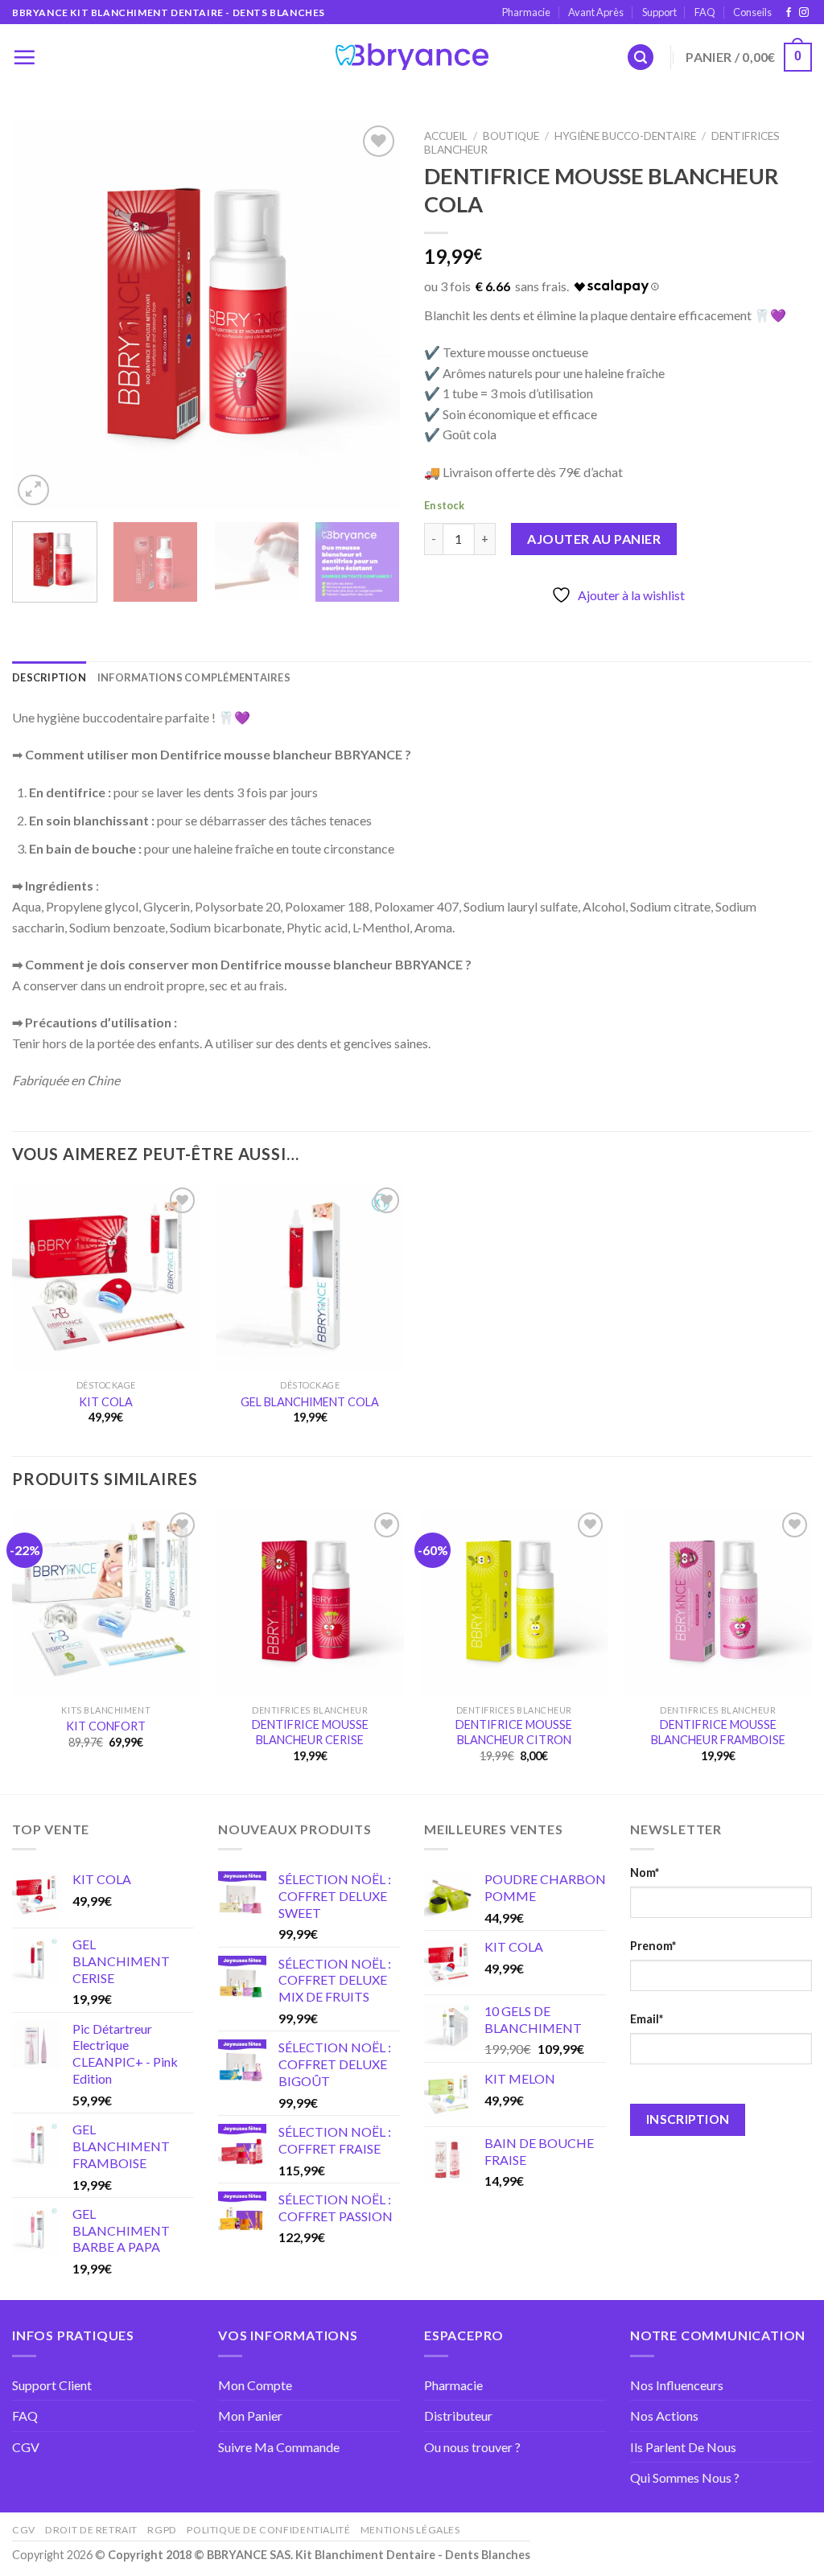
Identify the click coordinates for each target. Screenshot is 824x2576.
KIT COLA (106, 1402)
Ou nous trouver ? (472, 2447)
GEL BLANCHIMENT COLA (310, 1402)
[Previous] (40, 315)
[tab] (49, 677)
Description (49, 677)
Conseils (752, 12)
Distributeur (458, 2416)
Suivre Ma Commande (279, 2447)
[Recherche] (641, 58)
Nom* (645, 1872)
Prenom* (653, 1946)
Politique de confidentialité (268, 2530)
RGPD (162, 2530)
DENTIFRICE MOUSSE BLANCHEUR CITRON (514, 1732)
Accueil (446, 136)
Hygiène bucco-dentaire (625, 136)
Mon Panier (250, 2416)
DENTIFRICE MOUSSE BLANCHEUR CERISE (310, 1732)
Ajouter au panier (594, 539)
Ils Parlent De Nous (683, 2447)
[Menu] (24, 57)
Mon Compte (255, 2385)
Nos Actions (664, 2416)
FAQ (705, 12)
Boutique (511, 136)
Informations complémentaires (194, 677)
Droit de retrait (91, 2530)
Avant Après (596, 12)
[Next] (372, 315)
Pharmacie (526, 12)
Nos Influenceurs (677, 2385)
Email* (647, 2019)
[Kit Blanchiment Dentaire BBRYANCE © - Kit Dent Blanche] (412, 57)
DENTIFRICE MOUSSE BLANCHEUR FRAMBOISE (718, 1732)
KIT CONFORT (106, 1726)
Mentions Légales (410, 2530)
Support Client (52, 2385)
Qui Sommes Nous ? (685, 2477)
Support (659, 12)
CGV (26, 2447)
